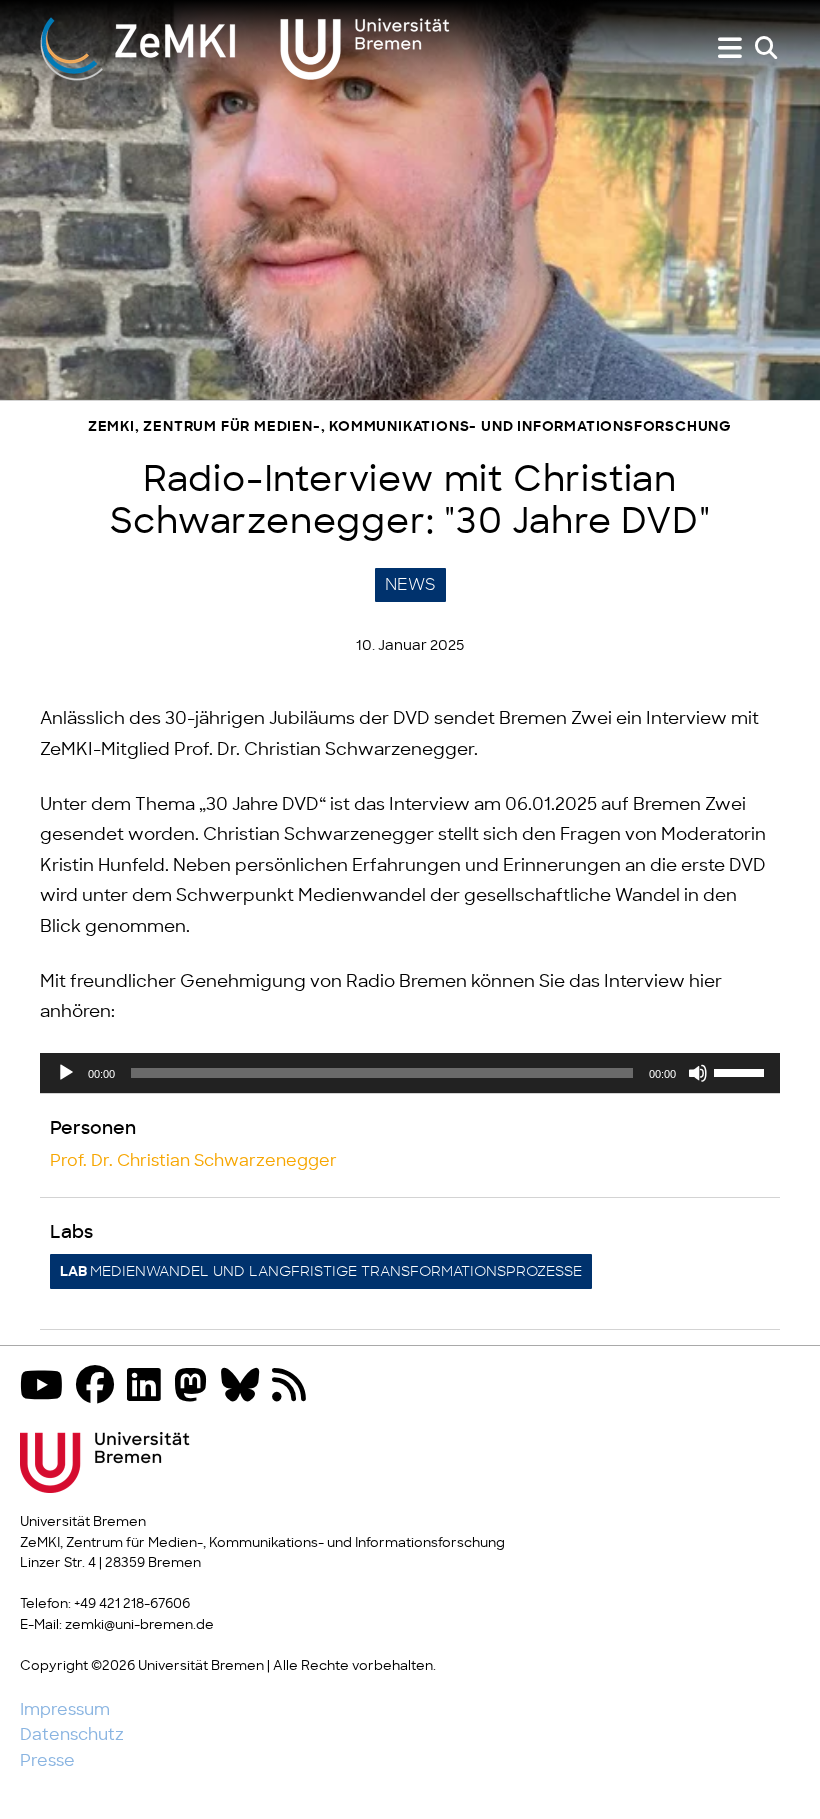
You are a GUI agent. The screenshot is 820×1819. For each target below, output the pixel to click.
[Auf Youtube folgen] (46, 1387)
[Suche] (766, 48)
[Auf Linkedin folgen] (149, 1387)
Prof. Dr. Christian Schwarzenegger (193, 1161)
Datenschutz (72, 1735)
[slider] (742, 1071)
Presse (47, 1761)
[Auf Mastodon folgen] (196, 1387)
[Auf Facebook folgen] (100, 1387)
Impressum (65, 1710)
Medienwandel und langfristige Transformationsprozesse (321, 1272)
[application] (410, 1073)
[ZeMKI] (245, 48)
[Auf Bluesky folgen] (245, 1387)
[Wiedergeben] (66, 1073)
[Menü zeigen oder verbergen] (730, 48)
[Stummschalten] (698, 1073)
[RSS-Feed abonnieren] (294, 1387)
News (410, 585)
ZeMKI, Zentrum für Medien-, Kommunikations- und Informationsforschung (410, 427)
